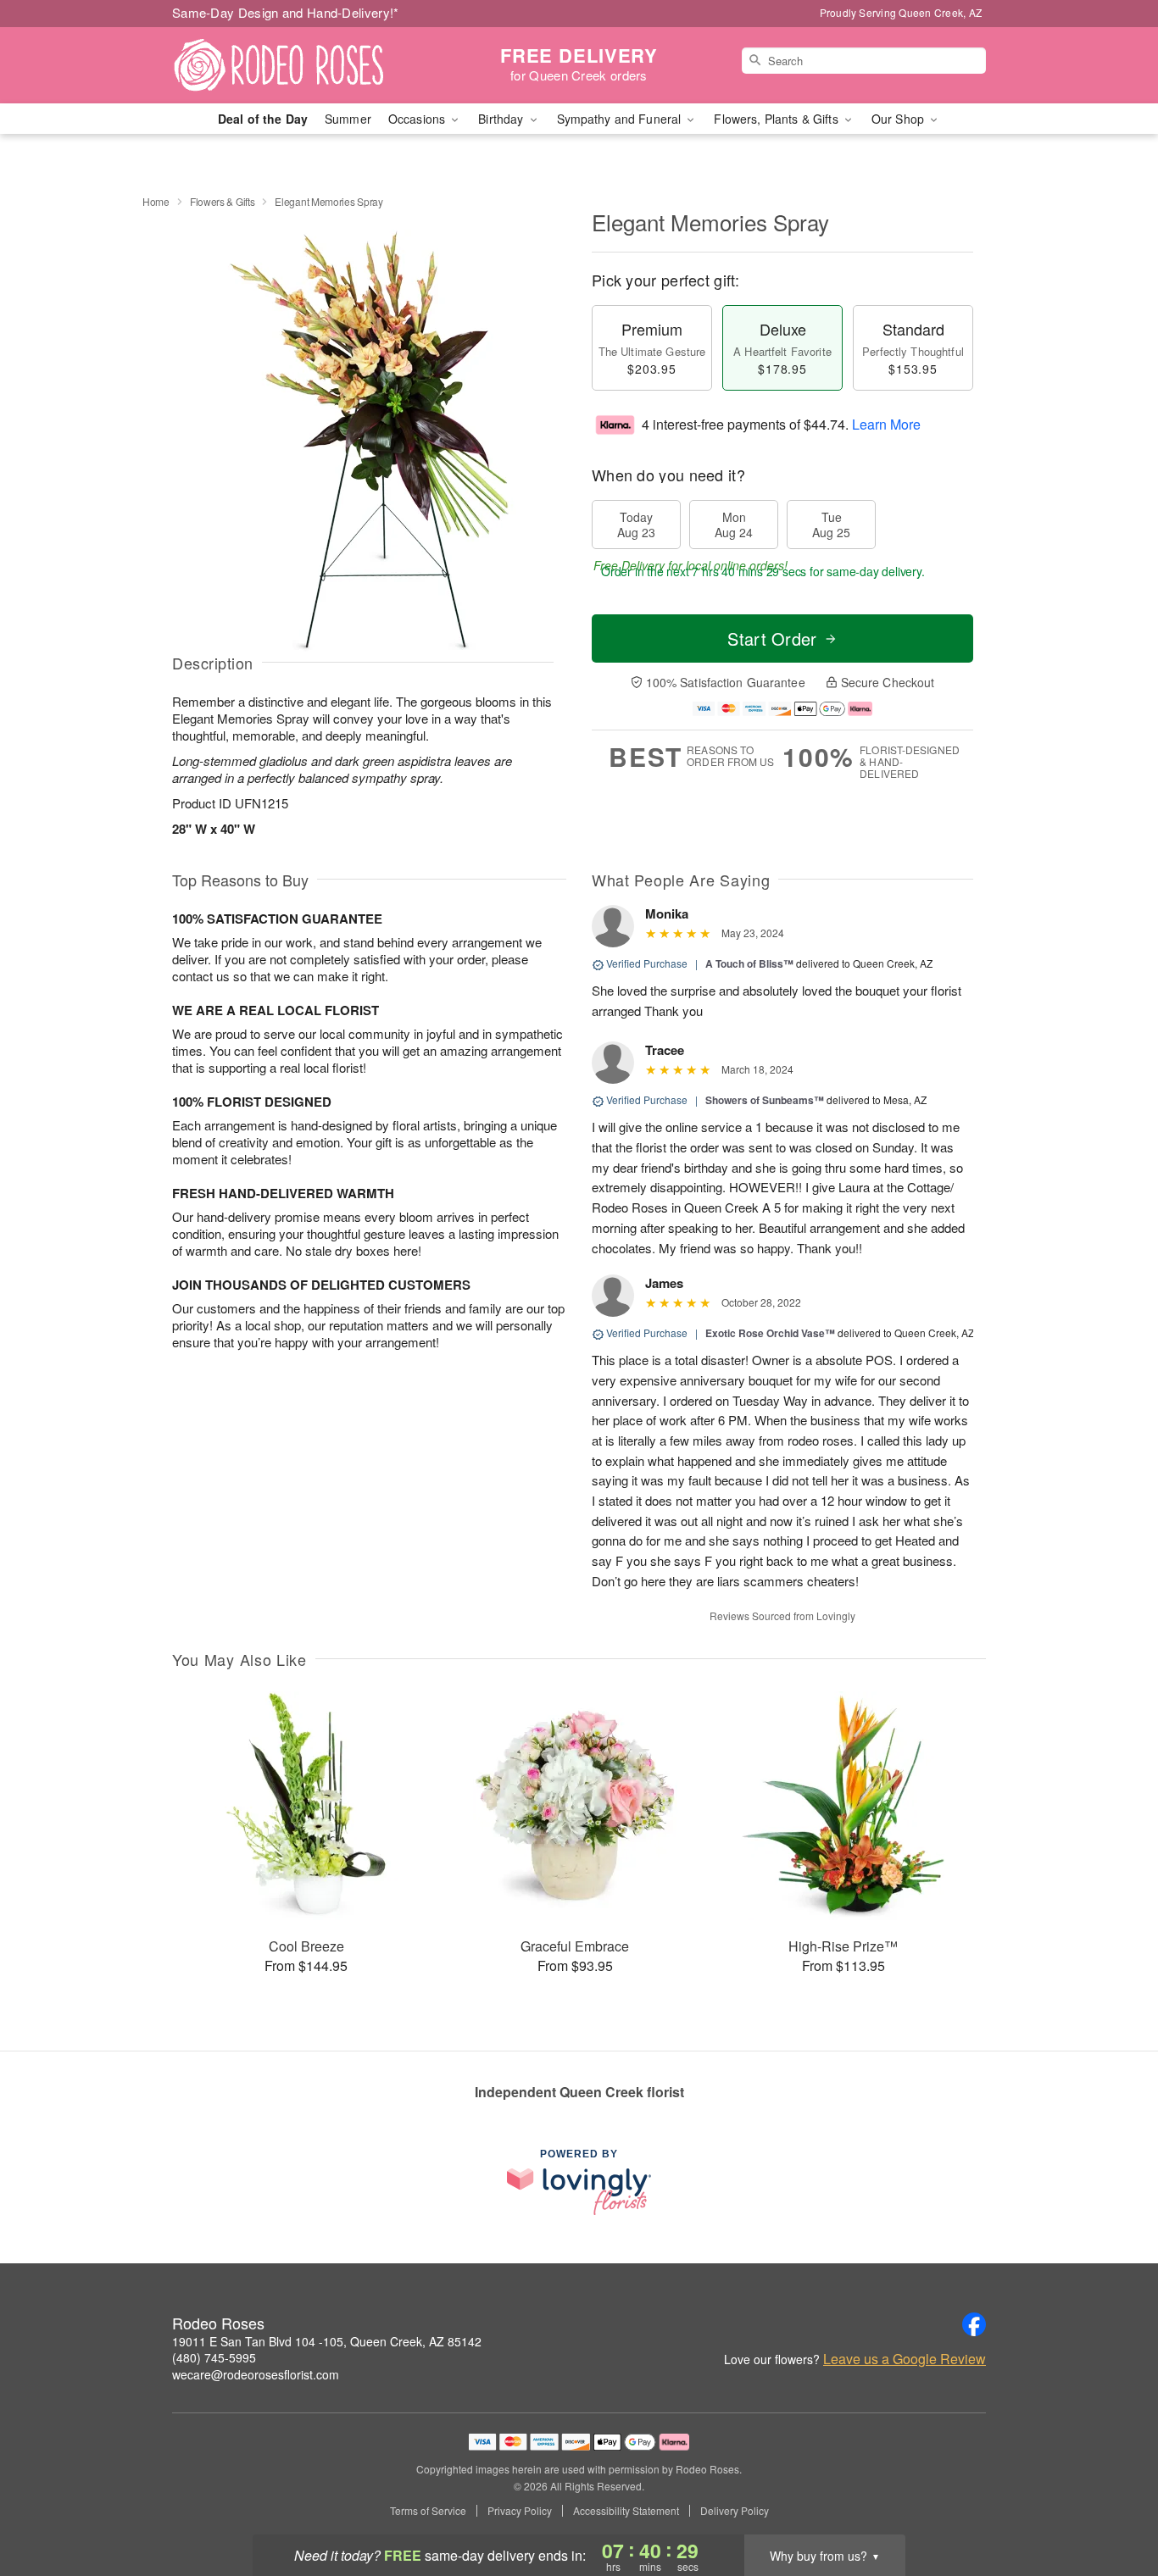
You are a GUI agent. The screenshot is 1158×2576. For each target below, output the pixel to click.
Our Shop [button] (899, 119)
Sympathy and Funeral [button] (621, 119)
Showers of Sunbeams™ (765, 1100)
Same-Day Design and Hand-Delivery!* (286, 12)
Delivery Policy (735, 2511)
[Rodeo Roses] (294, 65)
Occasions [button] (418, 119)
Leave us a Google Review (905, 2359)
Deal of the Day (263, 119)
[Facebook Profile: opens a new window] (974, 2324)
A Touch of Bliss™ (749, 963)
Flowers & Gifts (223, 201)
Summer (348, 119)
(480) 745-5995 (214, 2357)
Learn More (886, 424)
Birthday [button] (502, 119)
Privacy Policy (520, 2511)
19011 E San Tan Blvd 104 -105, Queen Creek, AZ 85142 (327, 2341)
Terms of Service (428, 2511)
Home (156, 201)
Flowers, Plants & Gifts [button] (777, 119)
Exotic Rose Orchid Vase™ (770, 1333)
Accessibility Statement (626, 2511)
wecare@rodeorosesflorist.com (256, 2374)
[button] (1113, 2504)
